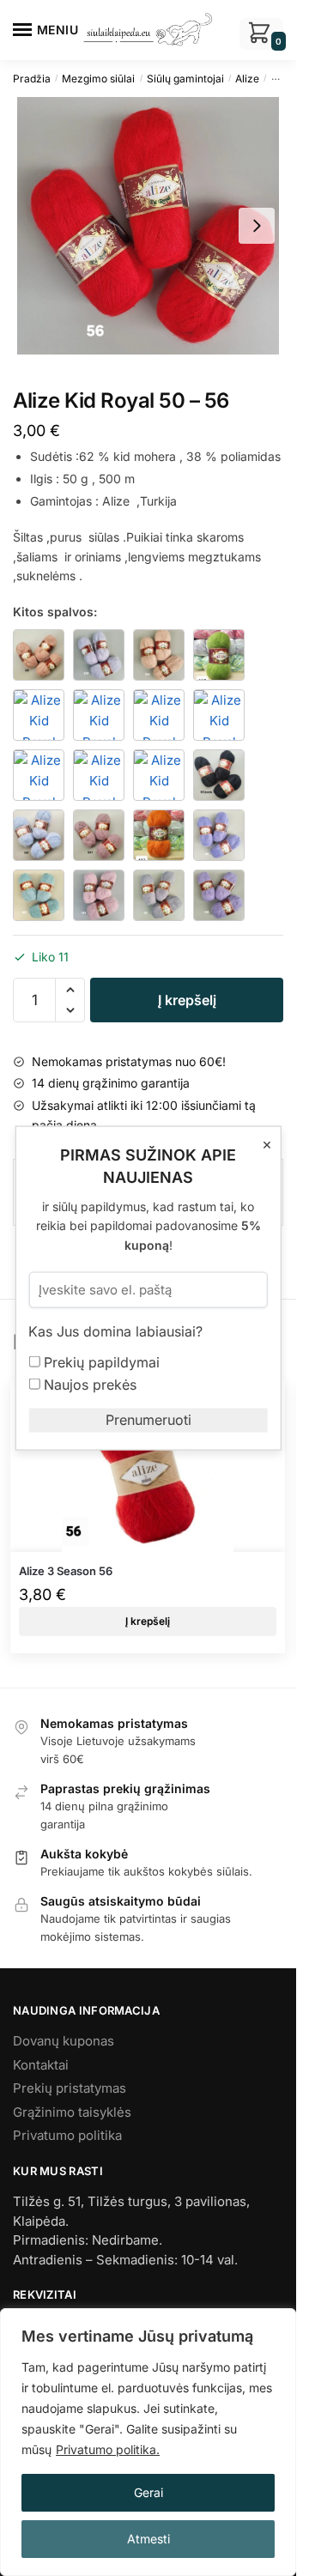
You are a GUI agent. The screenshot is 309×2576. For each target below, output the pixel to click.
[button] (70, 990)
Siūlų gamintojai (185, 79)
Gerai (148, 2492)
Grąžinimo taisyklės (72, 2112)
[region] (148, 2442)
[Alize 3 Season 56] (148, 1466)
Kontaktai (41, 2065)
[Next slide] (257, 226)
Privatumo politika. (108, 2449)
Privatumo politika (67, 2135)
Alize (247, 79)
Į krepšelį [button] (148, 1621)
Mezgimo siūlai (98, 79)
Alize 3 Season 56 (66, 1571)
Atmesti (148, 2539)
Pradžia (32, 79)
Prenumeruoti (148, 1420)
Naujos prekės (88, 1384)
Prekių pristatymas (70, 2088)
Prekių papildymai (100, 1361)
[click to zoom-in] (148, 226)
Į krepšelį (187, 1000)
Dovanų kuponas (64, 2041)
